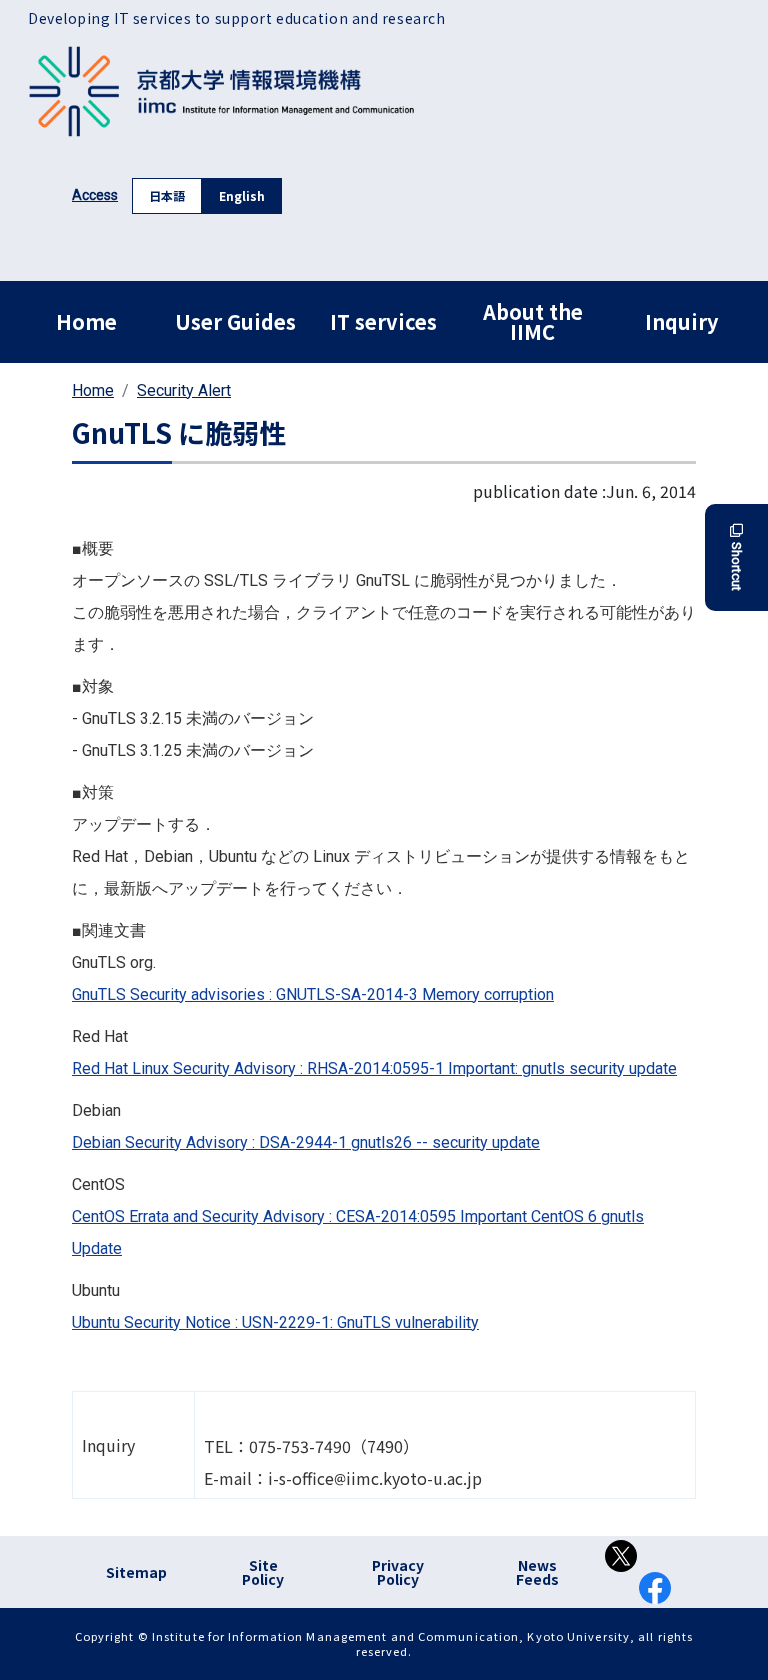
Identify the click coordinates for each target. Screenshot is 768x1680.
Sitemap (136, 1572)
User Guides (235, 321)
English (242, 195)
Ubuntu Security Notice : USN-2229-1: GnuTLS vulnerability (275, 1322)
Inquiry (681, 321)
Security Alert (184, 390)
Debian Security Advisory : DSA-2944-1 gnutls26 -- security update (306, 1142)
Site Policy (263, 1572)
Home (86, 321)
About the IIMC (533, 321)
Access (95, 195)
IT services (383, 321)
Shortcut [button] (736, 566)
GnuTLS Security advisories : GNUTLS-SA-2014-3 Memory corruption (313, 994)
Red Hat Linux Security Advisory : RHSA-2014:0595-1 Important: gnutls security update (374, 1068)
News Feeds (537, 1572)
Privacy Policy (398, 1572)
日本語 (167, 195)
